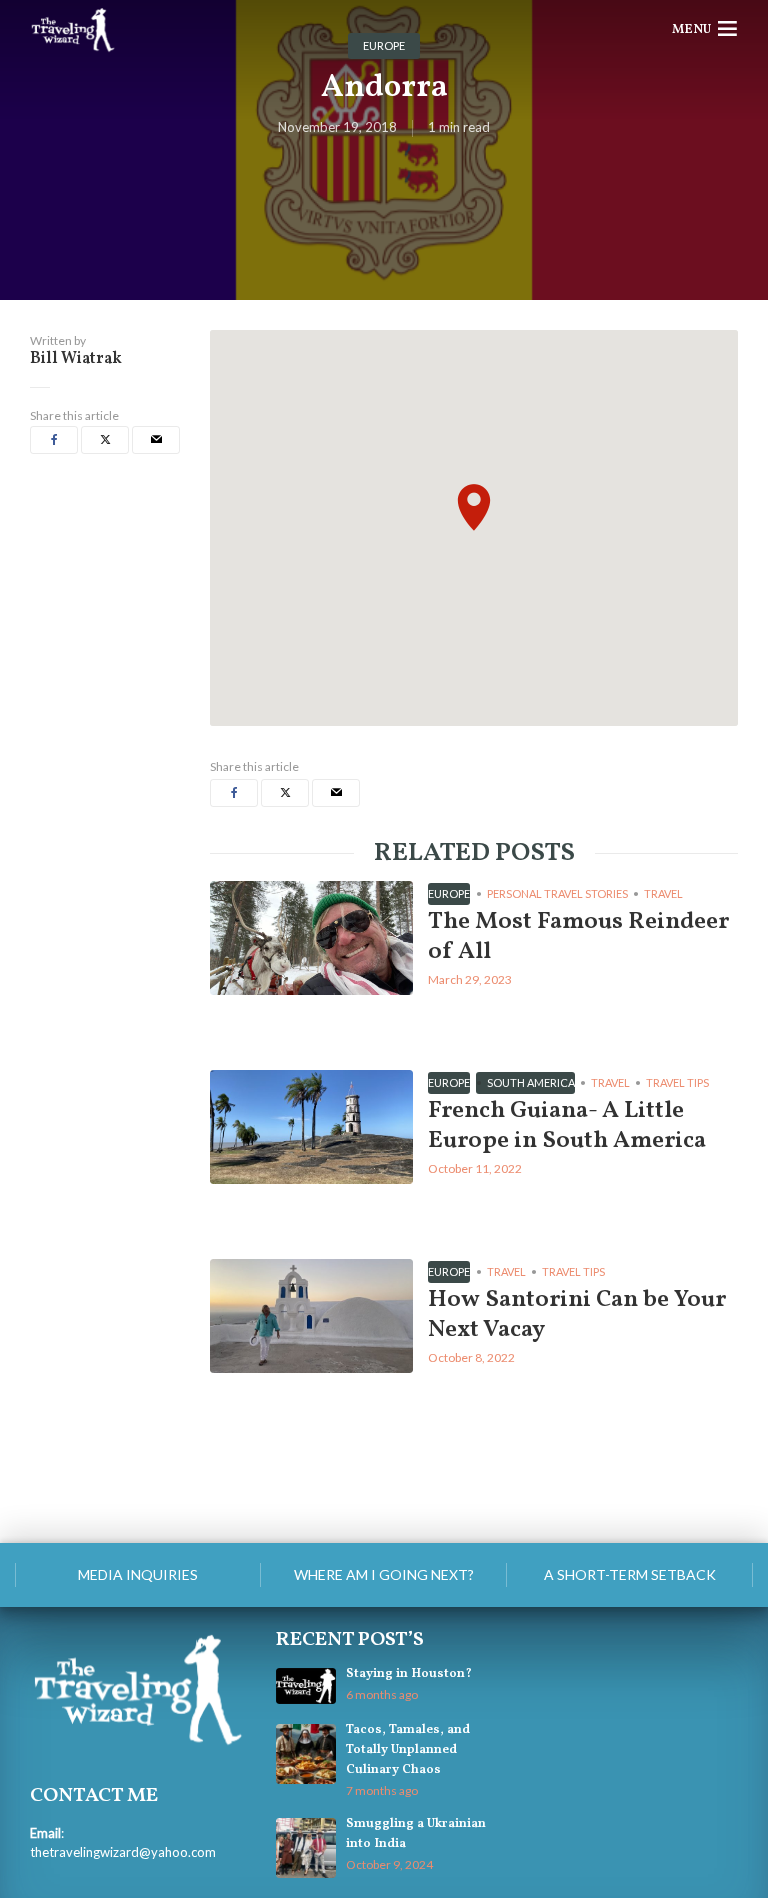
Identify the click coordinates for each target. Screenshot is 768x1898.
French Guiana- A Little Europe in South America (567, 1126)
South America (531, 1082)
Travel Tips (677, 1082)
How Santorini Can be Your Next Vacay (577, 1315)
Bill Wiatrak (76, 359)
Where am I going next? (384, 1574)
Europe (449, 893)
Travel (663, 893)
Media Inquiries (138, 1574)
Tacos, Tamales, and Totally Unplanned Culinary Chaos (408, 1750)
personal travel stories (557, 893)
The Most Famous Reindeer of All (578, 937)
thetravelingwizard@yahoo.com (123, 1852)
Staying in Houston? (409, 1674)
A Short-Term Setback (630, 1574)
